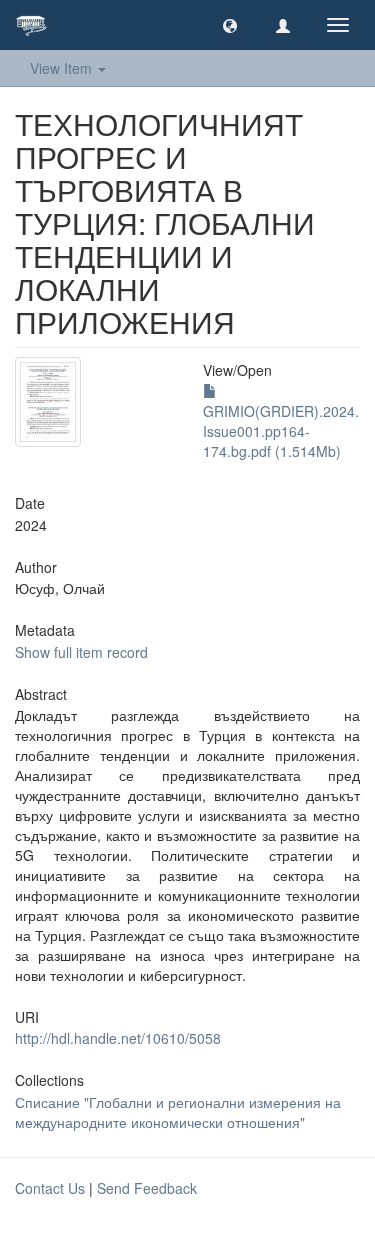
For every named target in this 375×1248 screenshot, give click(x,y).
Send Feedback (147, 1188)
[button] (230, 25)
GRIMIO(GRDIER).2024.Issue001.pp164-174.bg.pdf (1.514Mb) (281, 431)
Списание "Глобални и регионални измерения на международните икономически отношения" (178, 1112)
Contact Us (50, 1188)
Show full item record (81, 652)
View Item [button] (63, 68)
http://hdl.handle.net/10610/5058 (118, 1038)
